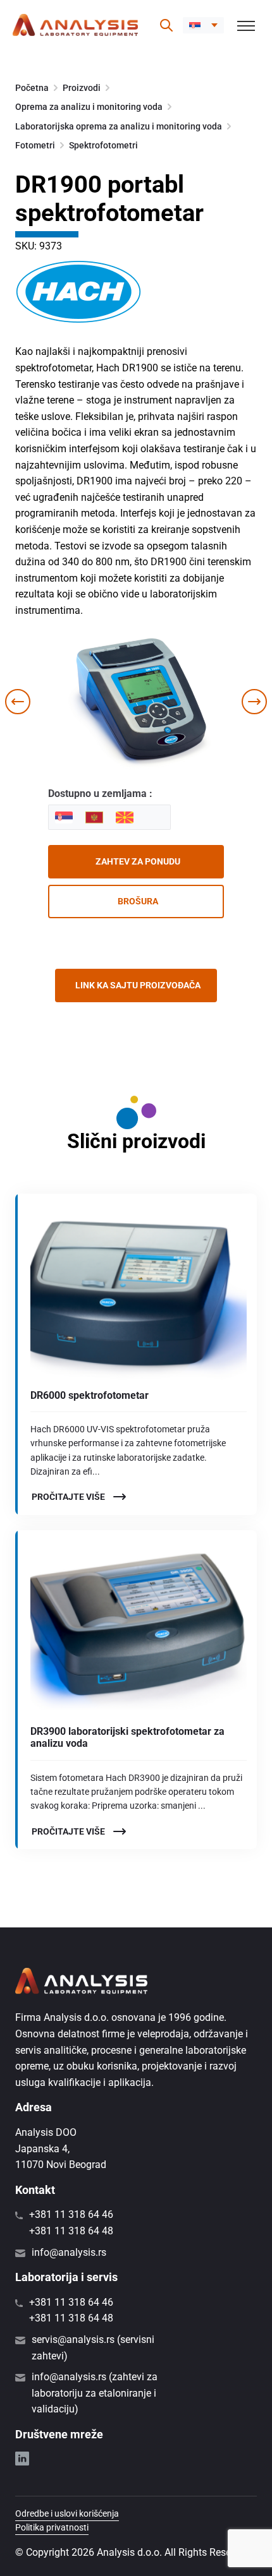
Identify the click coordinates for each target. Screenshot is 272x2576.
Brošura (138, 901)
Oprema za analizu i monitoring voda (89, 107)
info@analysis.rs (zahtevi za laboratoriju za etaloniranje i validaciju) (95, 2393)
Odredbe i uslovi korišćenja (67, 2513)
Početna (32, 88)
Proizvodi (82, 88)
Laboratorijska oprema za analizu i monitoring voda (119, 126)
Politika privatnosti (52, 2527)
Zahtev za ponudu (138, 861)
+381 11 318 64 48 (71, 2231)
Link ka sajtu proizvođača (138, 985)
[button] (203, 25)
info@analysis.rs (69, 2252)
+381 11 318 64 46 (71, 2214)
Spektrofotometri (103, 145)
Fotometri (35, 145)
